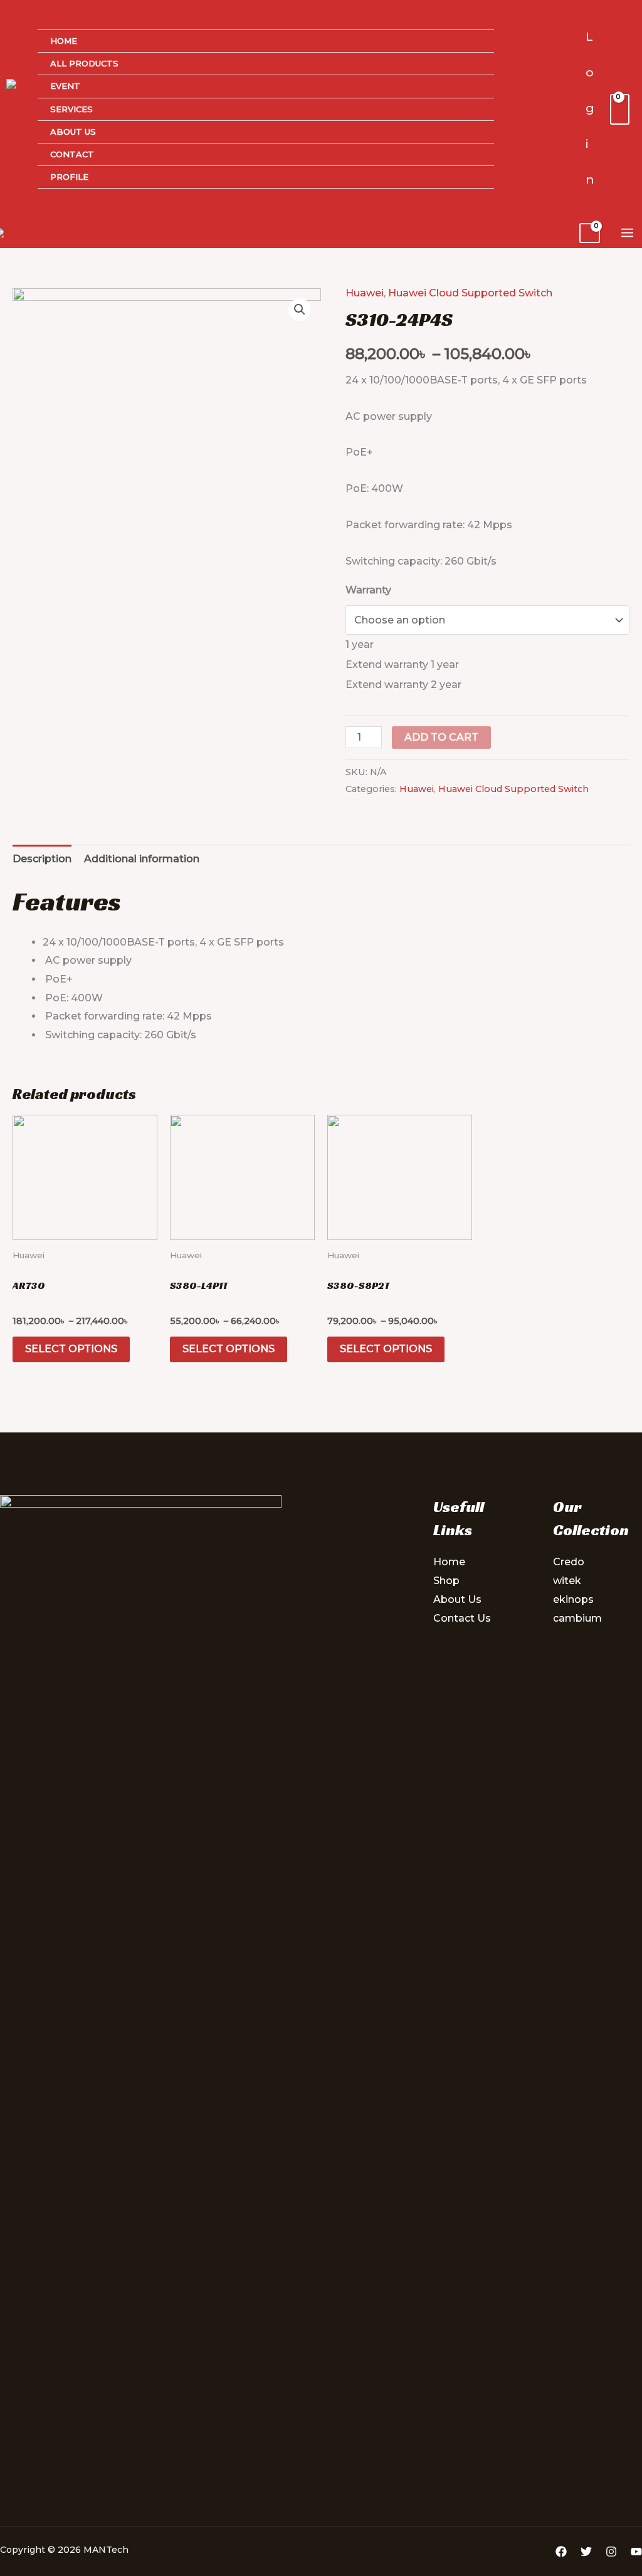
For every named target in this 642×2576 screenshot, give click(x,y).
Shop (446, 1581)
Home (64, 41)
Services (71, 109)
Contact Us (462, 1618)
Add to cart (441, 737)
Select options (71, 1349)
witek (567, 1581)
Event (65, 86)
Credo (569, 1562)
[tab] (42, 859)
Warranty (368, 590)
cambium (577, 1618)
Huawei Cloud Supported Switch (470, 293)
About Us (73, 132)
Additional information (142, 859)
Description (42, 859)
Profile (69, 177)
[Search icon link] (567, 109)
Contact (72, 154)
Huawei (365, 293)
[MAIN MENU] (627, 233)
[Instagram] (611, 2552)
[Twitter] (586, 2552)
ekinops (573, 1599)
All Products (84, 63)
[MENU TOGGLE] (469, 67)
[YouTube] (636, 2552)
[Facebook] (561, 2552)
